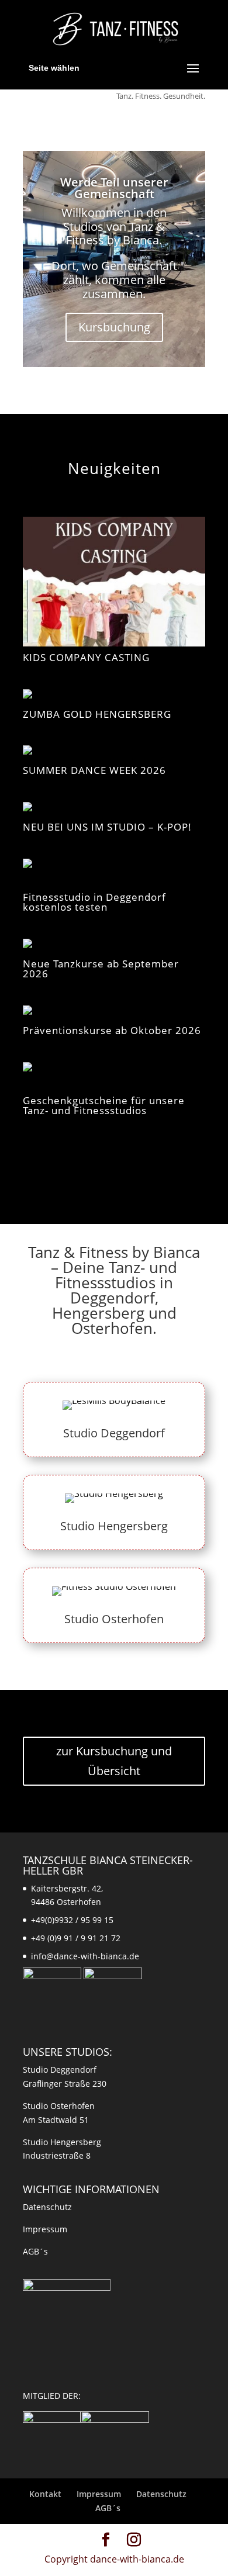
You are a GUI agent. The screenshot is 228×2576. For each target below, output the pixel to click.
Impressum (45, 2229)
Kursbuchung (114, 327)
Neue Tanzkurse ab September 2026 (101, 969)
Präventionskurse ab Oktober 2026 (112, 1030)
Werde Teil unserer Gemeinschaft (114, 188)
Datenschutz (47, 2207)
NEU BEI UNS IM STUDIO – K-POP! (107, 827)
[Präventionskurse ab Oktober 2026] (114, 1012)
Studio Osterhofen (114, 1619)
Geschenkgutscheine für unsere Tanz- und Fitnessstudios (104, 1105)
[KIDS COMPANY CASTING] (114, 582)
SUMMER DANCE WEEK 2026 (94, 770)
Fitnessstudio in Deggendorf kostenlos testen (94, 902)
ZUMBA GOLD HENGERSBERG (97, 714)
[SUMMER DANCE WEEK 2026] (114, 752)
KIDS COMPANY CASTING (86, 657)
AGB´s (35, 2251)
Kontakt (45, 2494)
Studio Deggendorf (114, 1433)
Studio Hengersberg (114, 1526)
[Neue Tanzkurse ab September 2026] (114, 946)
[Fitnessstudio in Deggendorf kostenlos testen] (114, 873)
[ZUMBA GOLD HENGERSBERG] (114, 696)
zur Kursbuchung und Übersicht (114, 1761)
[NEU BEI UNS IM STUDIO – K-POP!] (114, 809)
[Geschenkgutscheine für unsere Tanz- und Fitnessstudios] (114, 1076)
